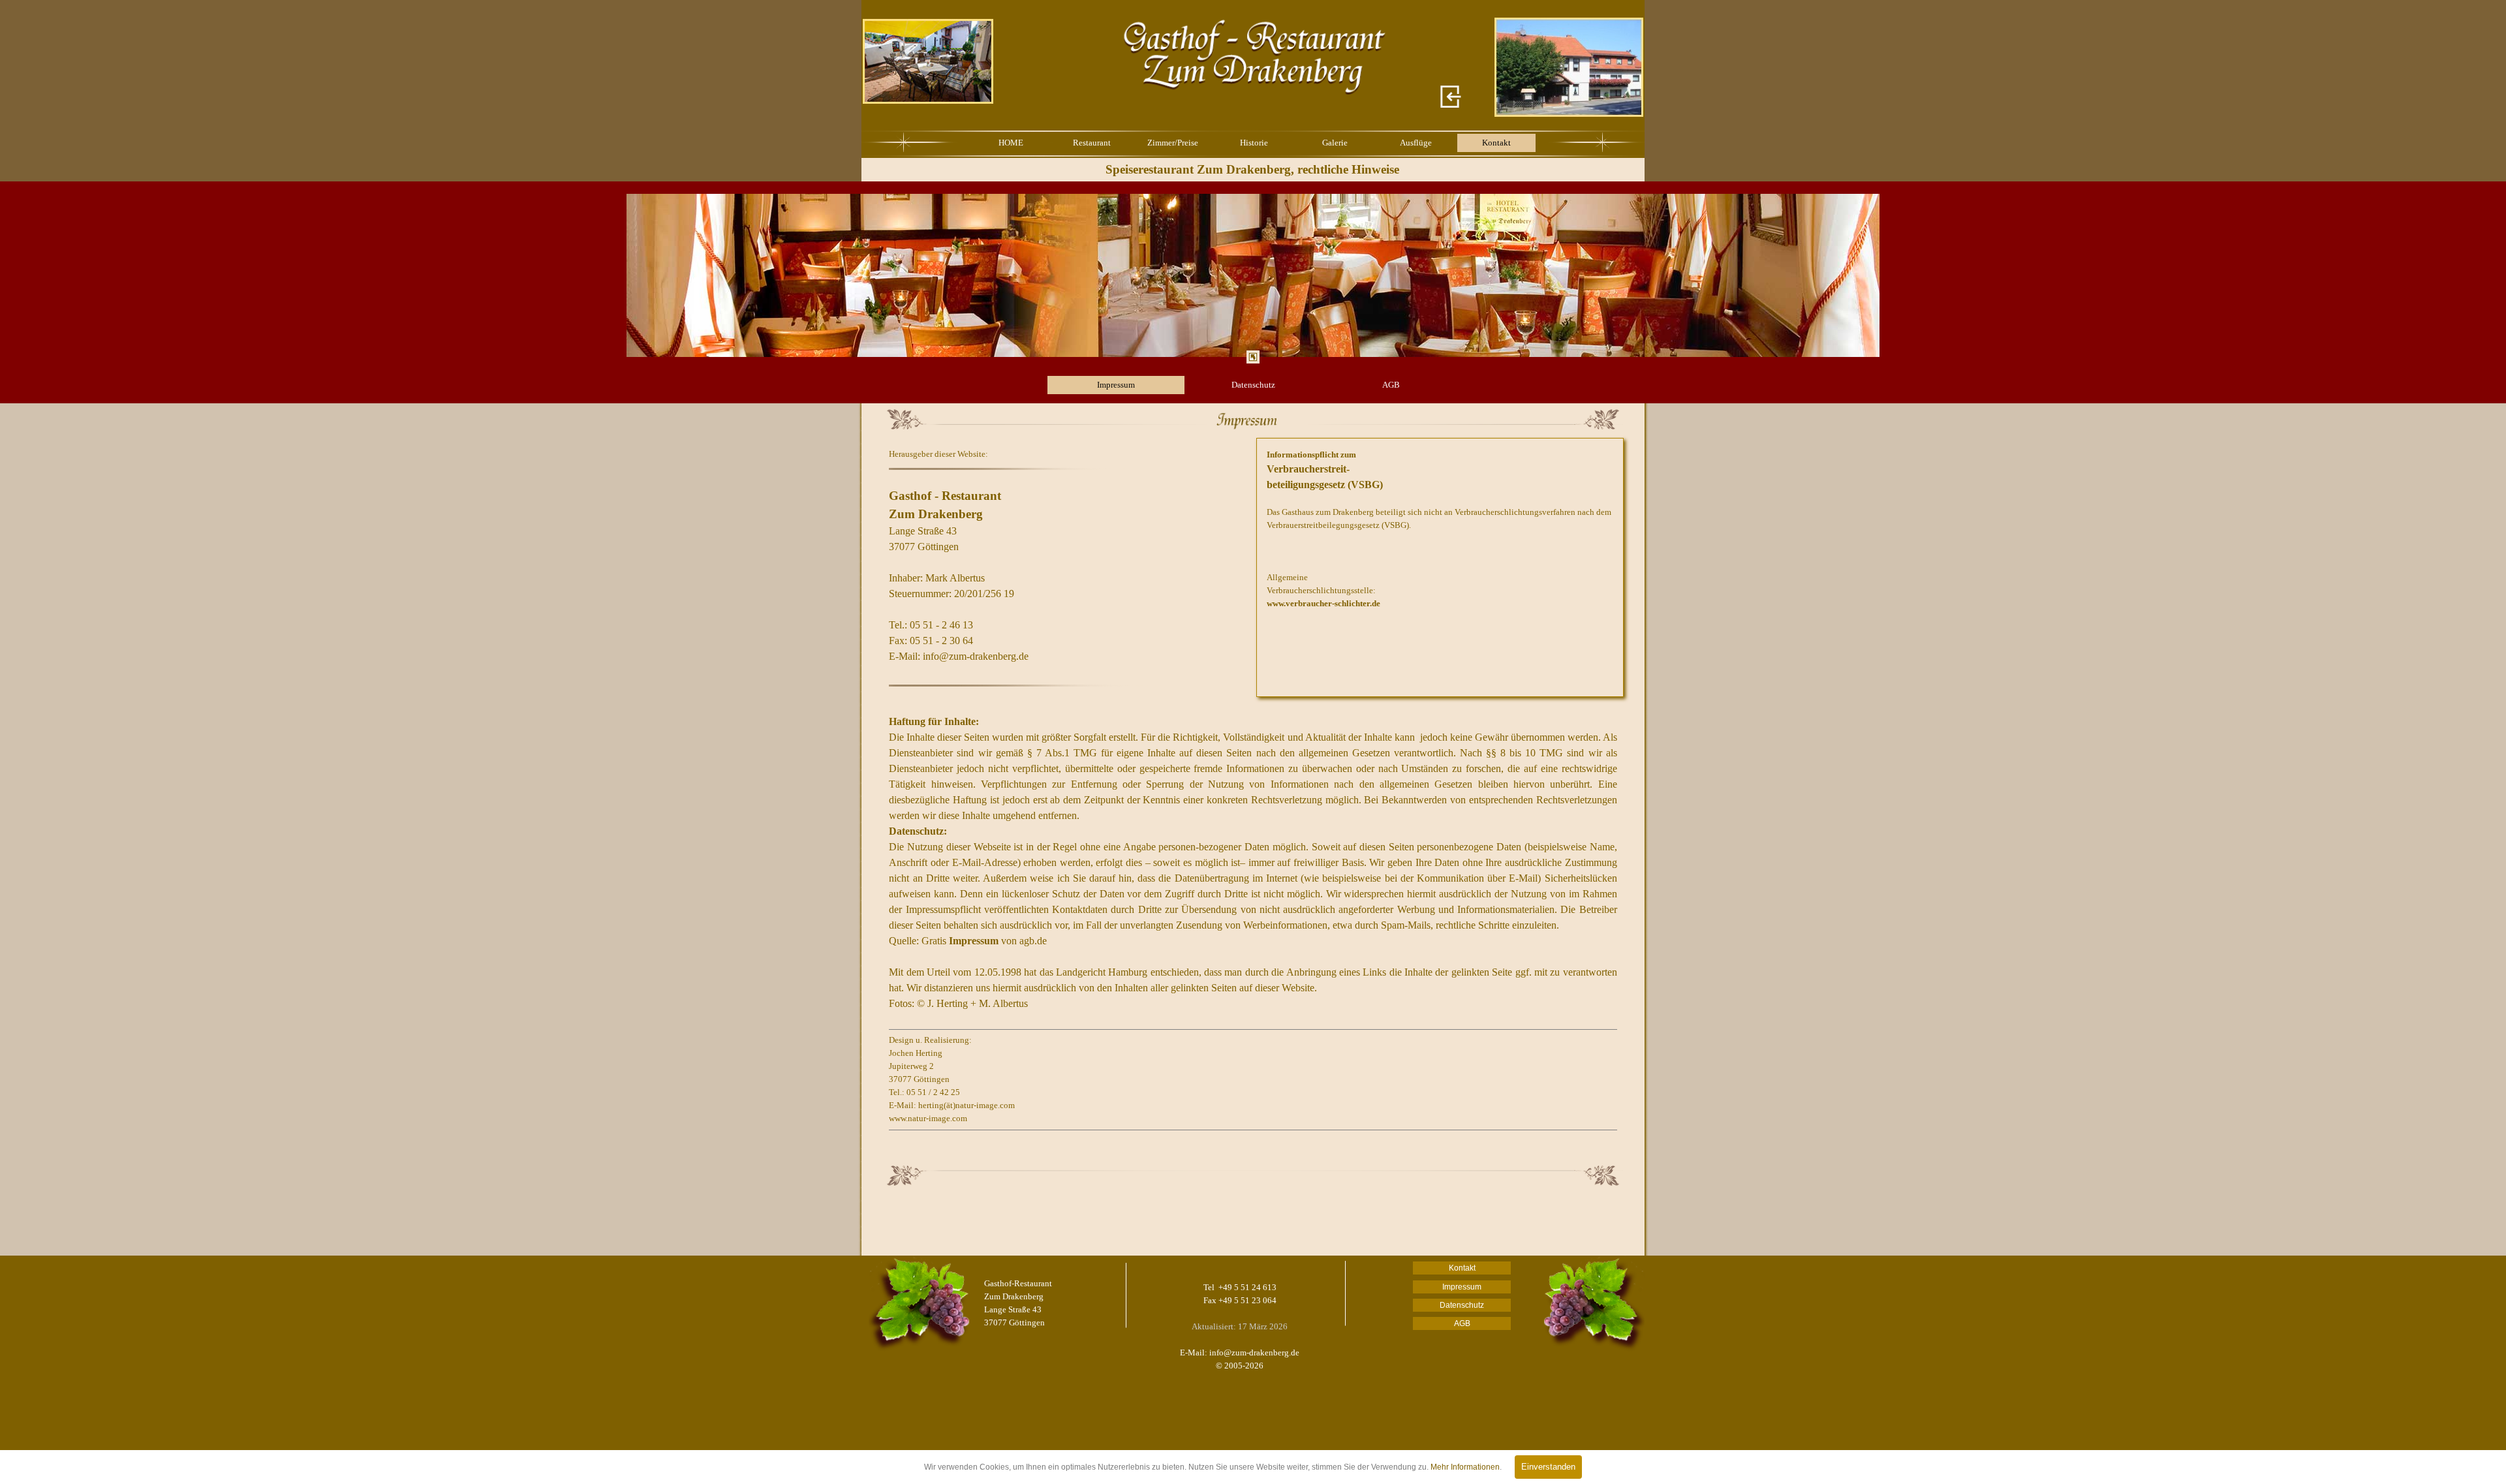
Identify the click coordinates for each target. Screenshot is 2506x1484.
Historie (1254, 143)
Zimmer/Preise (1173, 143)
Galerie (1335, 143)
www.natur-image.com (928, 1118)
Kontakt (1496, 143)
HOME (1011, 143)
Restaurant (1092, 143)
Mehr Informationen (1465, 1467)
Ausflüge (1416, 143)
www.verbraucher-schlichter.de (1323, 603)
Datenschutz (1253, 385)
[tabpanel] (1253, 275)
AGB (1391, 385)
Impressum (1116, 385)
